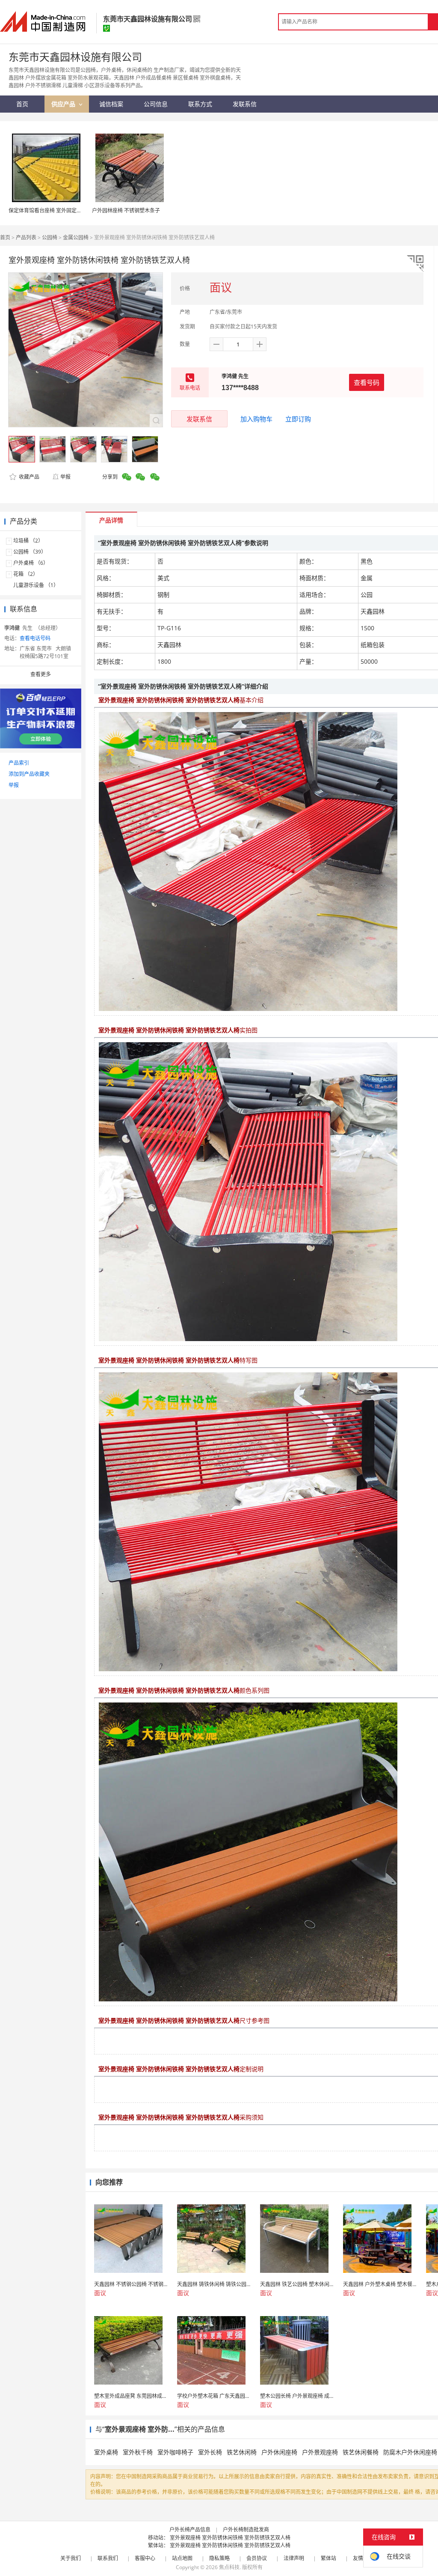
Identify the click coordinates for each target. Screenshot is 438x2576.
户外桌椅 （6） (31, 563)
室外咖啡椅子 (175, 2452)
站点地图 (182, 2558)
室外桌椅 (106, 2452)
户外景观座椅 (320, 2452)
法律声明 (294, 2558)
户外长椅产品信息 (190, 2530)
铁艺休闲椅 (242, 2452)
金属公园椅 (76, 237)
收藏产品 (28, 477)
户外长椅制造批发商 (246, 2530)
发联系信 (199, 419)
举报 (65, 477)
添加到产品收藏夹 (29, 774)
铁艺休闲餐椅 (361, 2452)
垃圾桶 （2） (28, 541)
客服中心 (145, 2558)
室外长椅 (210, 2452)
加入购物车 (256, 419)
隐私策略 (219, 2558)
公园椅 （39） (30, 552)
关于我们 (71, 2558)
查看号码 (367, 382)
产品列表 (26, 237)
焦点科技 (229, 2567)
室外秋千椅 (138, 2452)
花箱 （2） (26, 574)
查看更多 (41, 674)
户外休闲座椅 (279, 2452)
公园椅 (50, 237)
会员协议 (257, 2558)
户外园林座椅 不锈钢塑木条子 (126, 210)
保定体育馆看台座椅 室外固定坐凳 (48, 210)
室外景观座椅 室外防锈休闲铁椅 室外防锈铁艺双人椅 (230, 2538)
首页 (5, 237)
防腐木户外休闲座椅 (410, 2452)
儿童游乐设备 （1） (36, 585)
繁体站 (328, 2558)
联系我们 (108, 2558)
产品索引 (19, 763)
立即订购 (298, 419)
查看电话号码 (35, 638)
